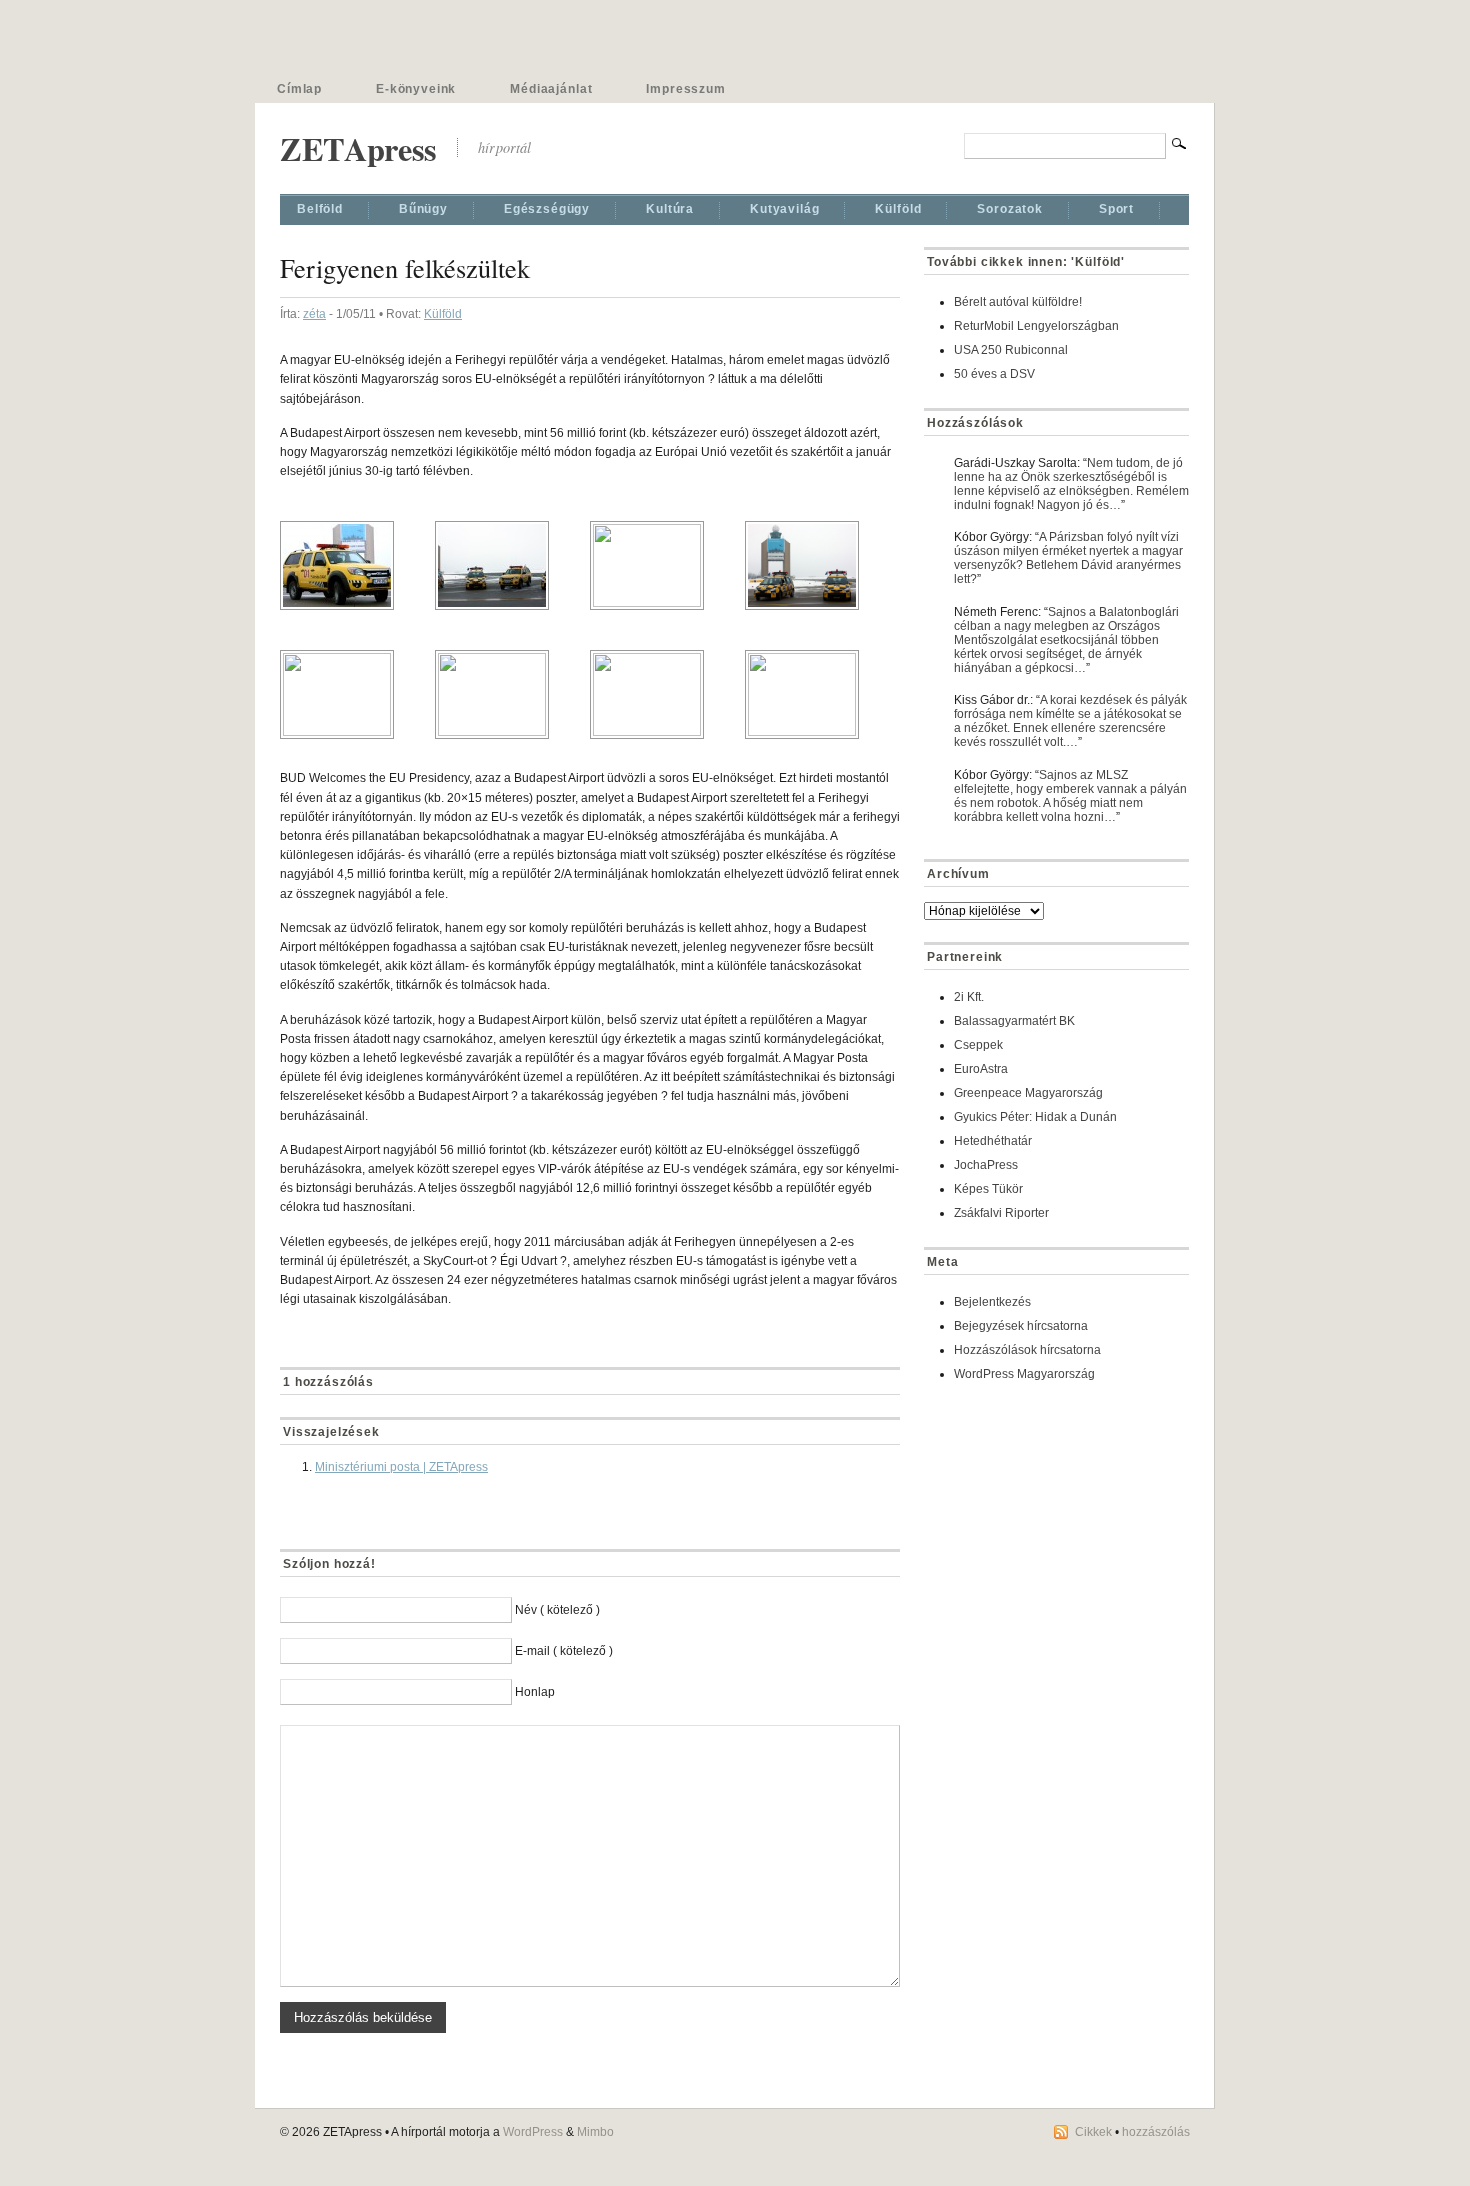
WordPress (533, 2132)
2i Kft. (969, 997)
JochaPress (986, 1165)
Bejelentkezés (992, 1302)
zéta (314, 314)
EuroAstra (981, 1069)
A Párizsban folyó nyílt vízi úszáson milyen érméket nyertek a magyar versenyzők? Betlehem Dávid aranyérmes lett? (1068, 558)
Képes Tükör (988, 1189)
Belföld (320, 209)
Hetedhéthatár (993, 1141)
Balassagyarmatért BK (1014, 1021)
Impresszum (685, 89)
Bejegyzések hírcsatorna (1021, 1326)
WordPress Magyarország (1024, 1374)
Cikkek (1093, 2132)
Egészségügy (547, 209)
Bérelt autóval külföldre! (1018, 302)
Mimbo (595, 2132)
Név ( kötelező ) (557, 1610)
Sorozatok (1010, 209)
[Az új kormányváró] (822, 694)
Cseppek (978, 1045)
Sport (1116, 209)
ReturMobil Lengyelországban (1036, 326)
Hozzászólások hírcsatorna (1027, 1350)
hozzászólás (1156, 2132)
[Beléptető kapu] (512, 694)
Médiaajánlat (551, 89)
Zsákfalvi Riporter (1001, 1213)
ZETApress (358, 148)
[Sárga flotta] (512, 565)
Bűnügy (423, 209)
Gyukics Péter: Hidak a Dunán (1035, 1117)
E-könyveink (416, 89)
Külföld (898, 209)
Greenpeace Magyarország (1028, 1093)
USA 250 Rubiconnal (1011, 350)
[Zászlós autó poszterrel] (357, 565)
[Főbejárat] (667, 694)
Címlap (299, 89)
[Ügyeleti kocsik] (822, 565)
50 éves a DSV (994, 374)
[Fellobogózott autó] (667, 565)
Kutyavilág (784, 209)
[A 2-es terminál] (357, 694)
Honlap (535, 1692)
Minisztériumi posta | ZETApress (401, 1467)
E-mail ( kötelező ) (564, 1651)
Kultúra (670, 209)
